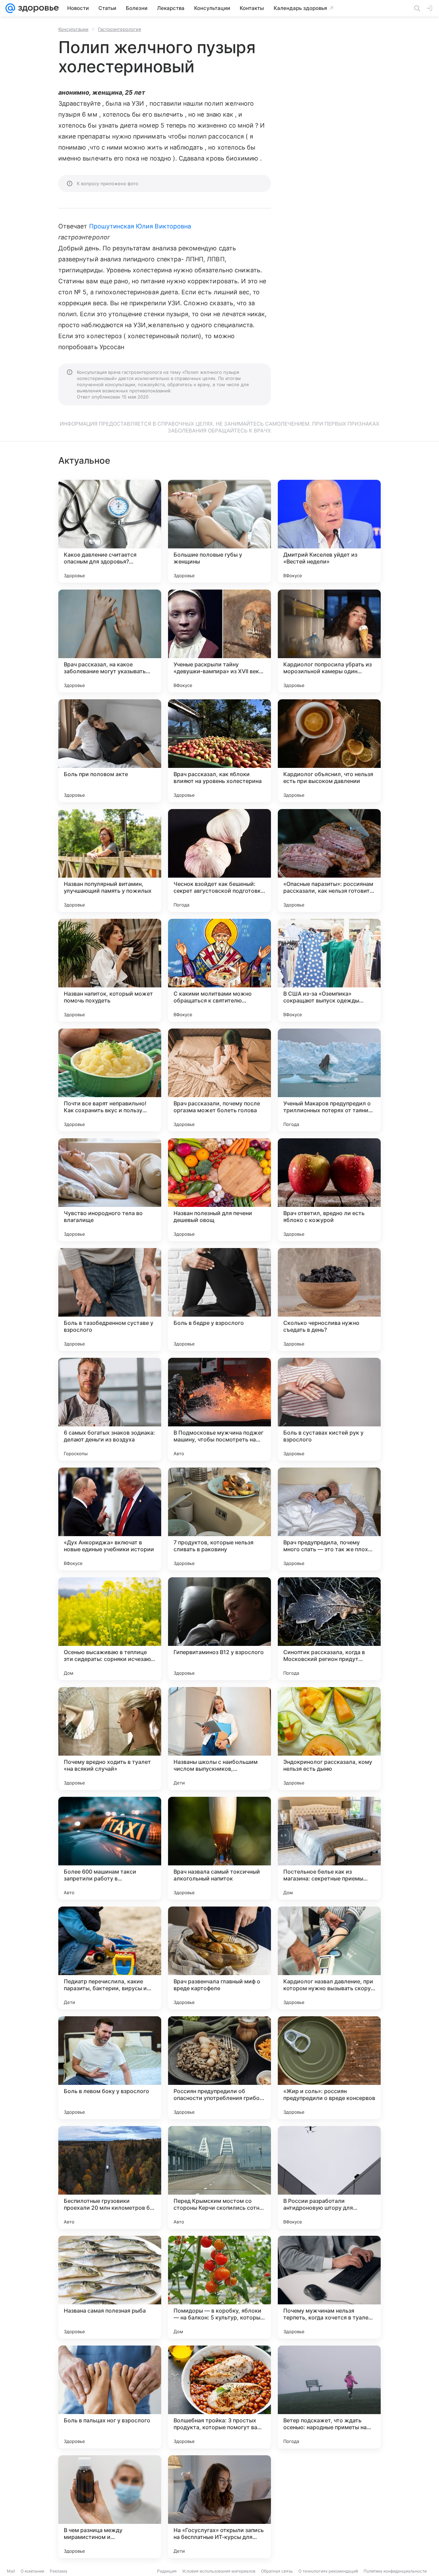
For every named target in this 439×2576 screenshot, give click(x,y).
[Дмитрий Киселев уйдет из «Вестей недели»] (329, 531)
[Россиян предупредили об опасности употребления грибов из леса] (219, 2068)
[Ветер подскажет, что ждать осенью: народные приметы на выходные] (329, 2397)
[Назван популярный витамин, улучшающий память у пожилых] (110, 860)
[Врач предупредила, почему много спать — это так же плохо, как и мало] (329, 1519)
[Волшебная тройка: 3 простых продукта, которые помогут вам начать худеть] (219, 2397)
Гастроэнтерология (120, 29)
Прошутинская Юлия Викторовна (140, 226)
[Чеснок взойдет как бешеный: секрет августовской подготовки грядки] (219, 860)
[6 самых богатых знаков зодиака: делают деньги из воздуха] (110, 1409)
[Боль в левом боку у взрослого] (110, 2068)
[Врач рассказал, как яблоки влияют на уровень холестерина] (219, 751)
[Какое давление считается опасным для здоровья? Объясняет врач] (110, 531)
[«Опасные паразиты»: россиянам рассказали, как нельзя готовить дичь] (329, 860)
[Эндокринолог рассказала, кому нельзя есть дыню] (329, 1738)
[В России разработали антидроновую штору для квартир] (329, 2177)
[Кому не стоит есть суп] (329, 2507)
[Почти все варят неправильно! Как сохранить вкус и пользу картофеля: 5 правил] (110, 1080)
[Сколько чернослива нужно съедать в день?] (329, 1299)
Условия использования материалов (219, 2571)
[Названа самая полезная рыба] (110, 2287)
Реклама (58, 2571)
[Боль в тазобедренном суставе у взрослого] (110, 1299)
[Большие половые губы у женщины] (219, 531)
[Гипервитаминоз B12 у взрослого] (219, 1629)
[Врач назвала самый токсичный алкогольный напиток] (219, 1848)
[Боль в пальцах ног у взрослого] (110, 2397)
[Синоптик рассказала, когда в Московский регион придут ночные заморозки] (329, 1629)
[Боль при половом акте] (110, 751)
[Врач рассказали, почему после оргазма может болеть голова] (219, 1080)
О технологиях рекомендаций (328, 2571)
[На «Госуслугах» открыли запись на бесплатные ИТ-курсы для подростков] (219, 2507)
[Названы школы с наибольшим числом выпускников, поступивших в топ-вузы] (219, 1738)
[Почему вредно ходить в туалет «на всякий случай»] (110, 1738)
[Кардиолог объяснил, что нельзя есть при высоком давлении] (329, 751)
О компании (32, 2571)
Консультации (73, 29)
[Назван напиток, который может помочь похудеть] (110, 970)
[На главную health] (37, 8)
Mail (11, 2571)
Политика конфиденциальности (395, 2571)
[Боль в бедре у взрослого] (219, 1299)
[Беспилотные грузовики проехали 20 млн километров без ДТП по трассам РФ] (110, 2177)
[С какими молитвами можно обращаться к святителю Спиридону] (219, 970)
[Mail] (10, 8)
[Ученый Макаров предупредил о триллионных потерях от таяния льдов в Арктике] (329, 1080)
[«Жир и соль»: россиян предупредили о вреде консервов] (329, 2068)
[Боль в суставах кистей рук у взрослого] (329, 1409)
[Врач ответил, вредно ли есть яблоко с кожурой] (329, 1190)
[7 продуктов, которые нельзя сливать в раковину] (219, 1519)
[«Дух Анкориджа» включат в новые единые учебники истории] (110, 1519)
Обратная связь (277, 2571)
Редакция (167, 2571)
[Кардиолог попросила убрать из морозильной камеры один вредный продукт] (329, 641)
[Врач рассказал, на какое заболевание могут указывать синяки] (110, 641)
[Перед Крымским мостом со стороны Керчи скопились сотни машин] (219, 2177)
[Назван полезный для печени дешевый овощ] (219, 1190)
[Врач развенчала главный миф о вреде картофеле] (219, 1958)
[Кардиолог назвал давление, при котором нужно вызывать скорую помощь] (329, 1958)
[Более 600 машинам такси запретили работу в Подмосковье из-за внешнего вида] (110, 1848)
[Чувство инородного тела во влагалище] (110, 1190)
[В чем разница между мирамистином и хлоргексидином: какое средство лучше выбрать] (110, 2507)
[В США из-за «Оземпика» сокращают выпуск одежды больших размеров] (329, 970)
